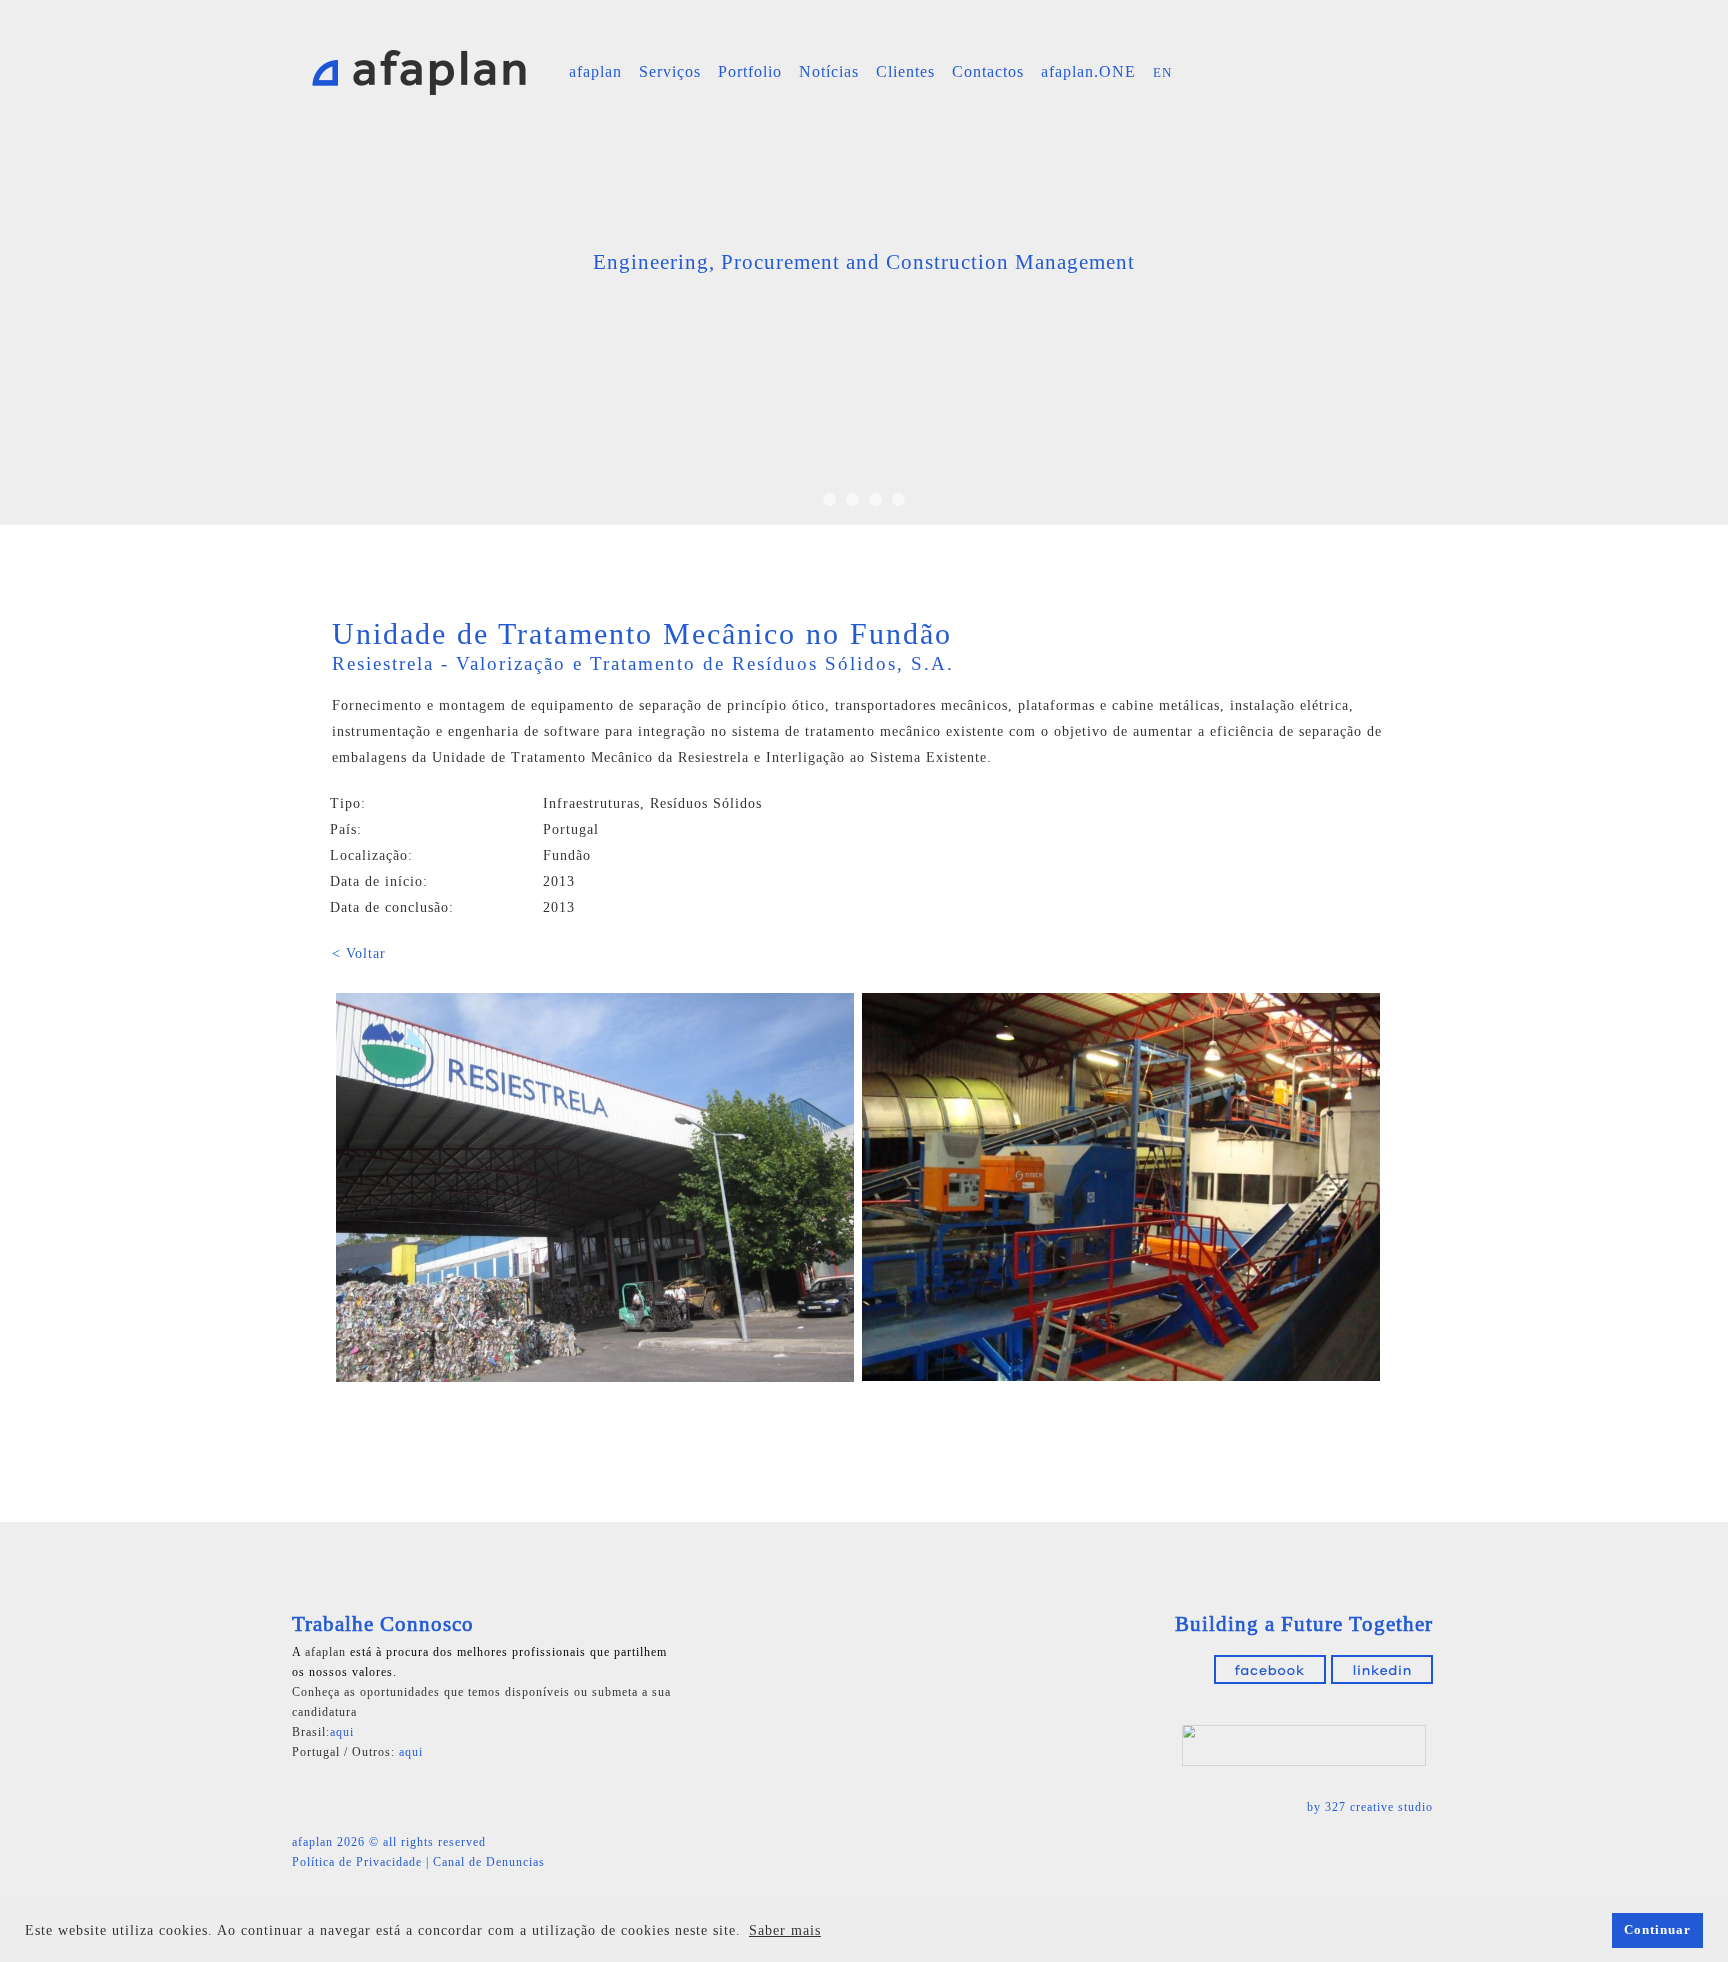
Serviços (670, 71)
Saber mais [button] (785, 1930)
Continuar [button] (1657, 1930)
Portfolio (750, 71)
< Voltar (359, 953)
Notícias (829, 71)
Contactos (988, 71)
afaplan (595, 71)
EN (1162, 72)
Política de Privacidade (357, 1862)
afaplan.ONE (1088, 71)
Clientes (905, 71)
